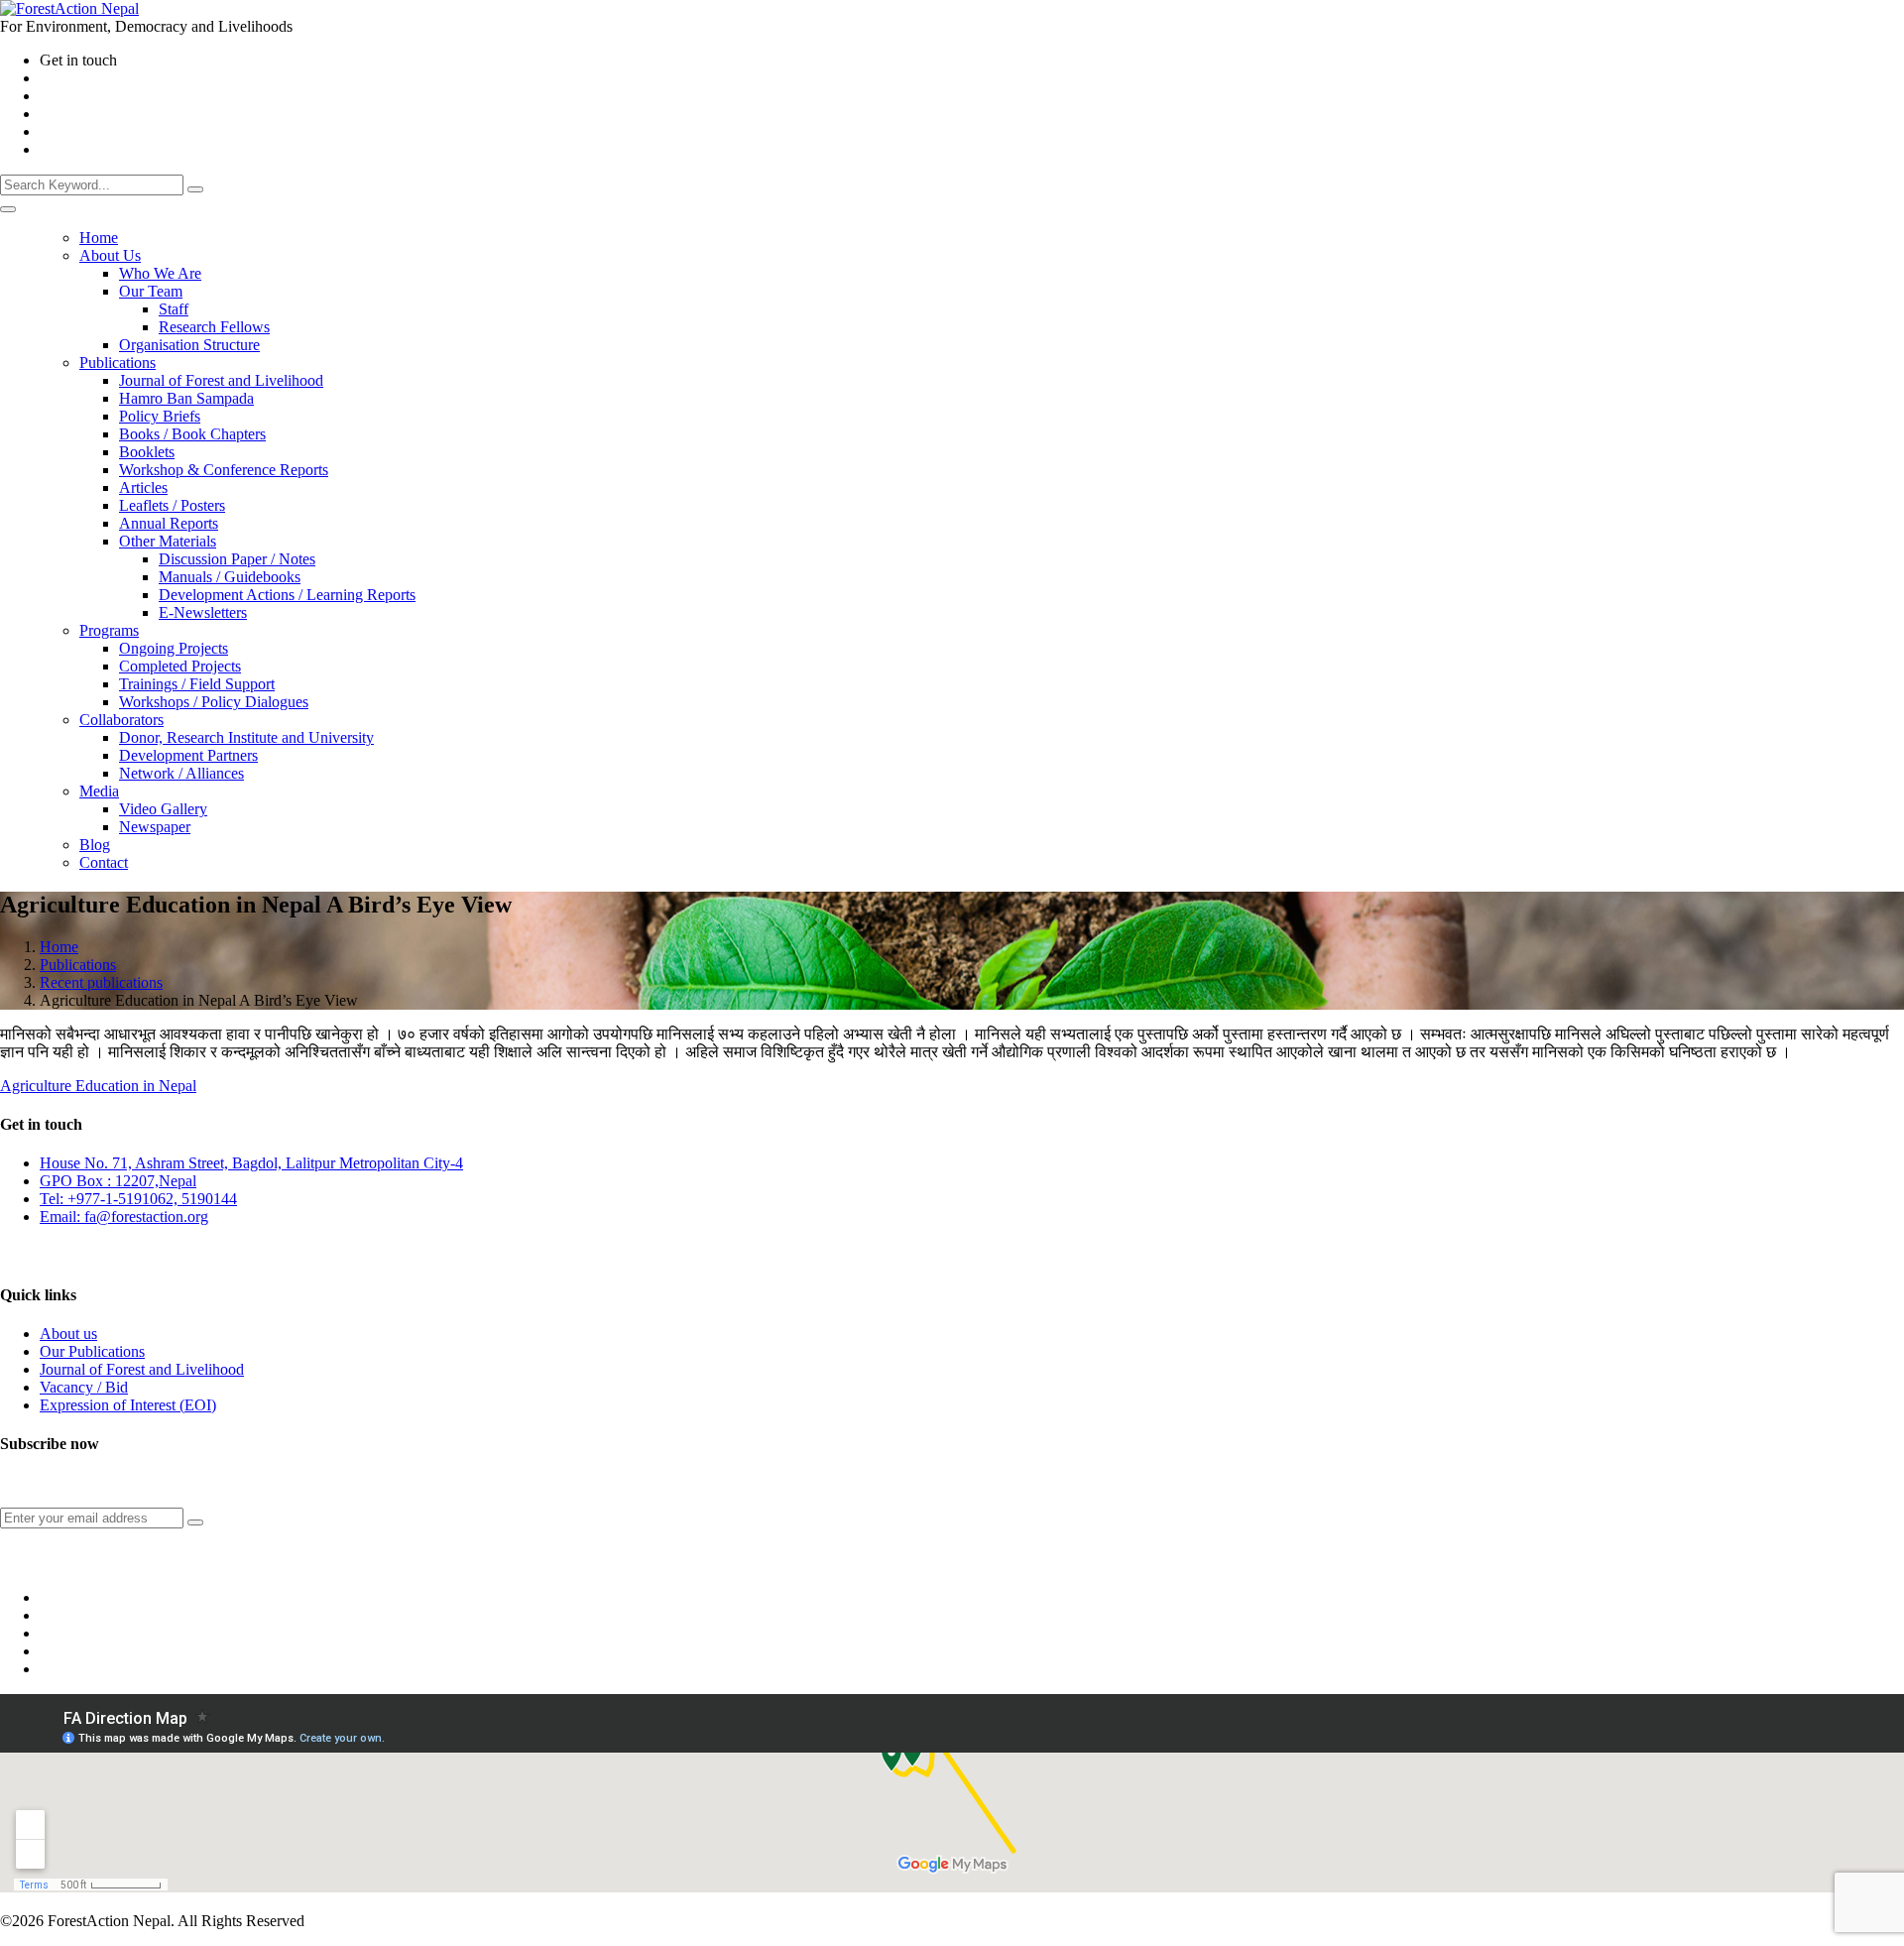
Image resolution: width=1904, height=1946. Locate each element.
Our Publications (92, 1351)
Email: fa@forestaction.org (124, 1216)
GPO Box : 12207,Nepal (118, 1181)
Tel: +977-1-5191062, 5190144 (138, 1199)
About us (68, 1334)
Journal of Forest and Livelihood (142, 1369)
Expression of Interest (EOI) (128, 1405)
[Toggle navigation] (8, 209)
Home (59, 947)
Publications (78, 965)
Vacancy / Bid (84, 1387)
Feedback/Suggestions (61, 1256)
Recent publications (101, 982)
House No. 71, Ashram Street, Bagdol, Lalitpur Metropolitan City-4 (251, 1163)
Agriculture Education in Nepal (98, 1086)
